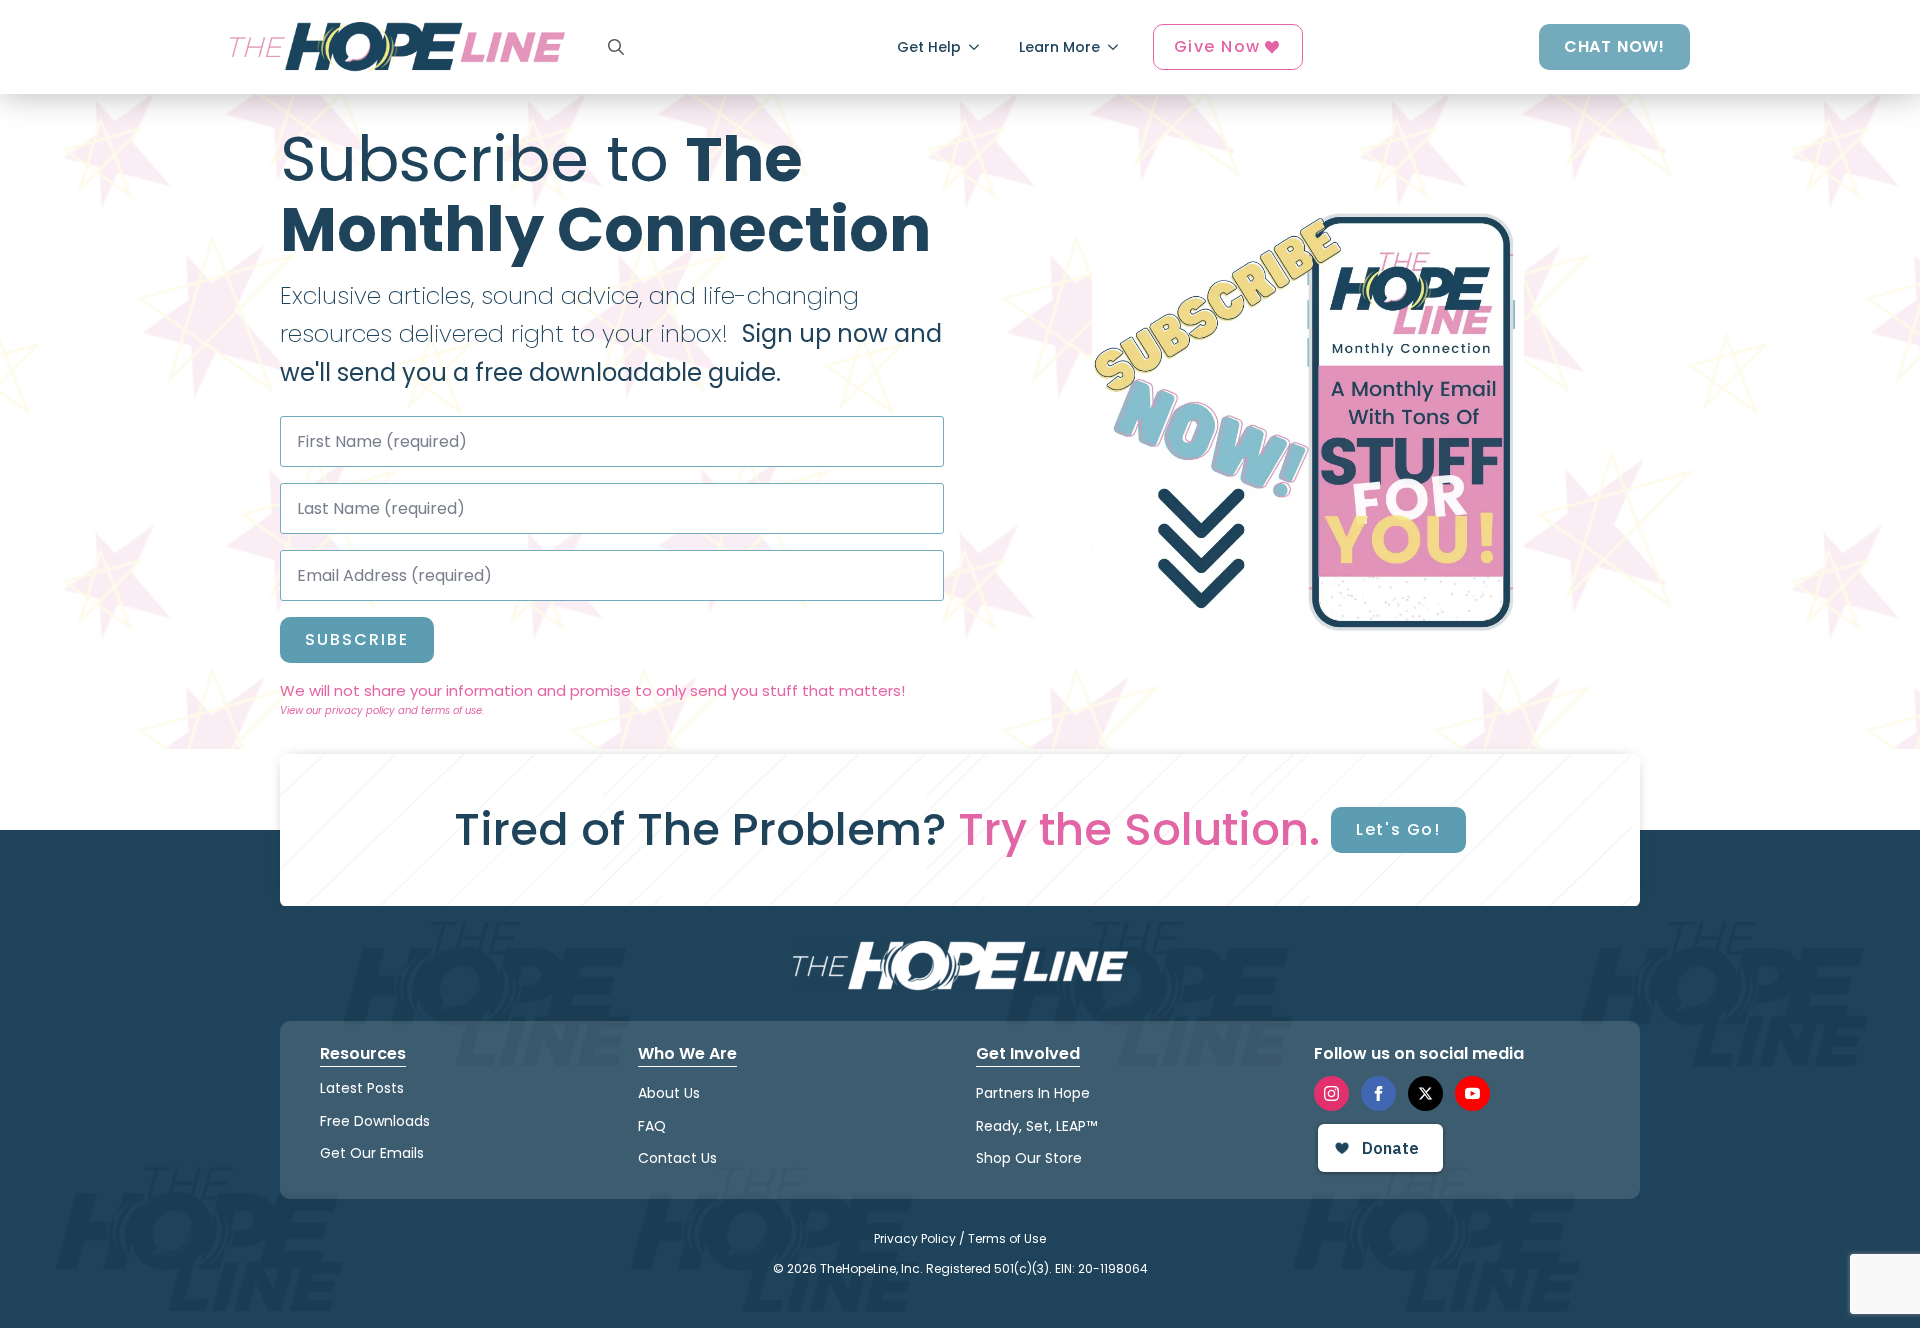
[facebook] (1378, 1093)
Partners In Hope (1033, 1093)
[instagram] (1331, 1093)
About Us (669, 1093)
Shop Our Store (1029, 1158)
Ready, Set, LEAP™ (1036, 1126)
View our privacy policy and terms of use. (382, 710)
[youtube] (1472, 1093)
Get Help (929, 47)
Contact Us (677, 1158)
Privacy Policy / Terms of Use (960, 1238)
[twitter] (1425, 1093)
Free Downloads (375, 1121)
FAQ (652, 1126)
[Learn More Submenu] (1119, 47)
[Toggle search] (616, 47)
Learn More (1059, 47)
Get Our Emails (372, 1153)
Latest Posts (362, 1088)
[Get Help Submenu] (980, 47)
